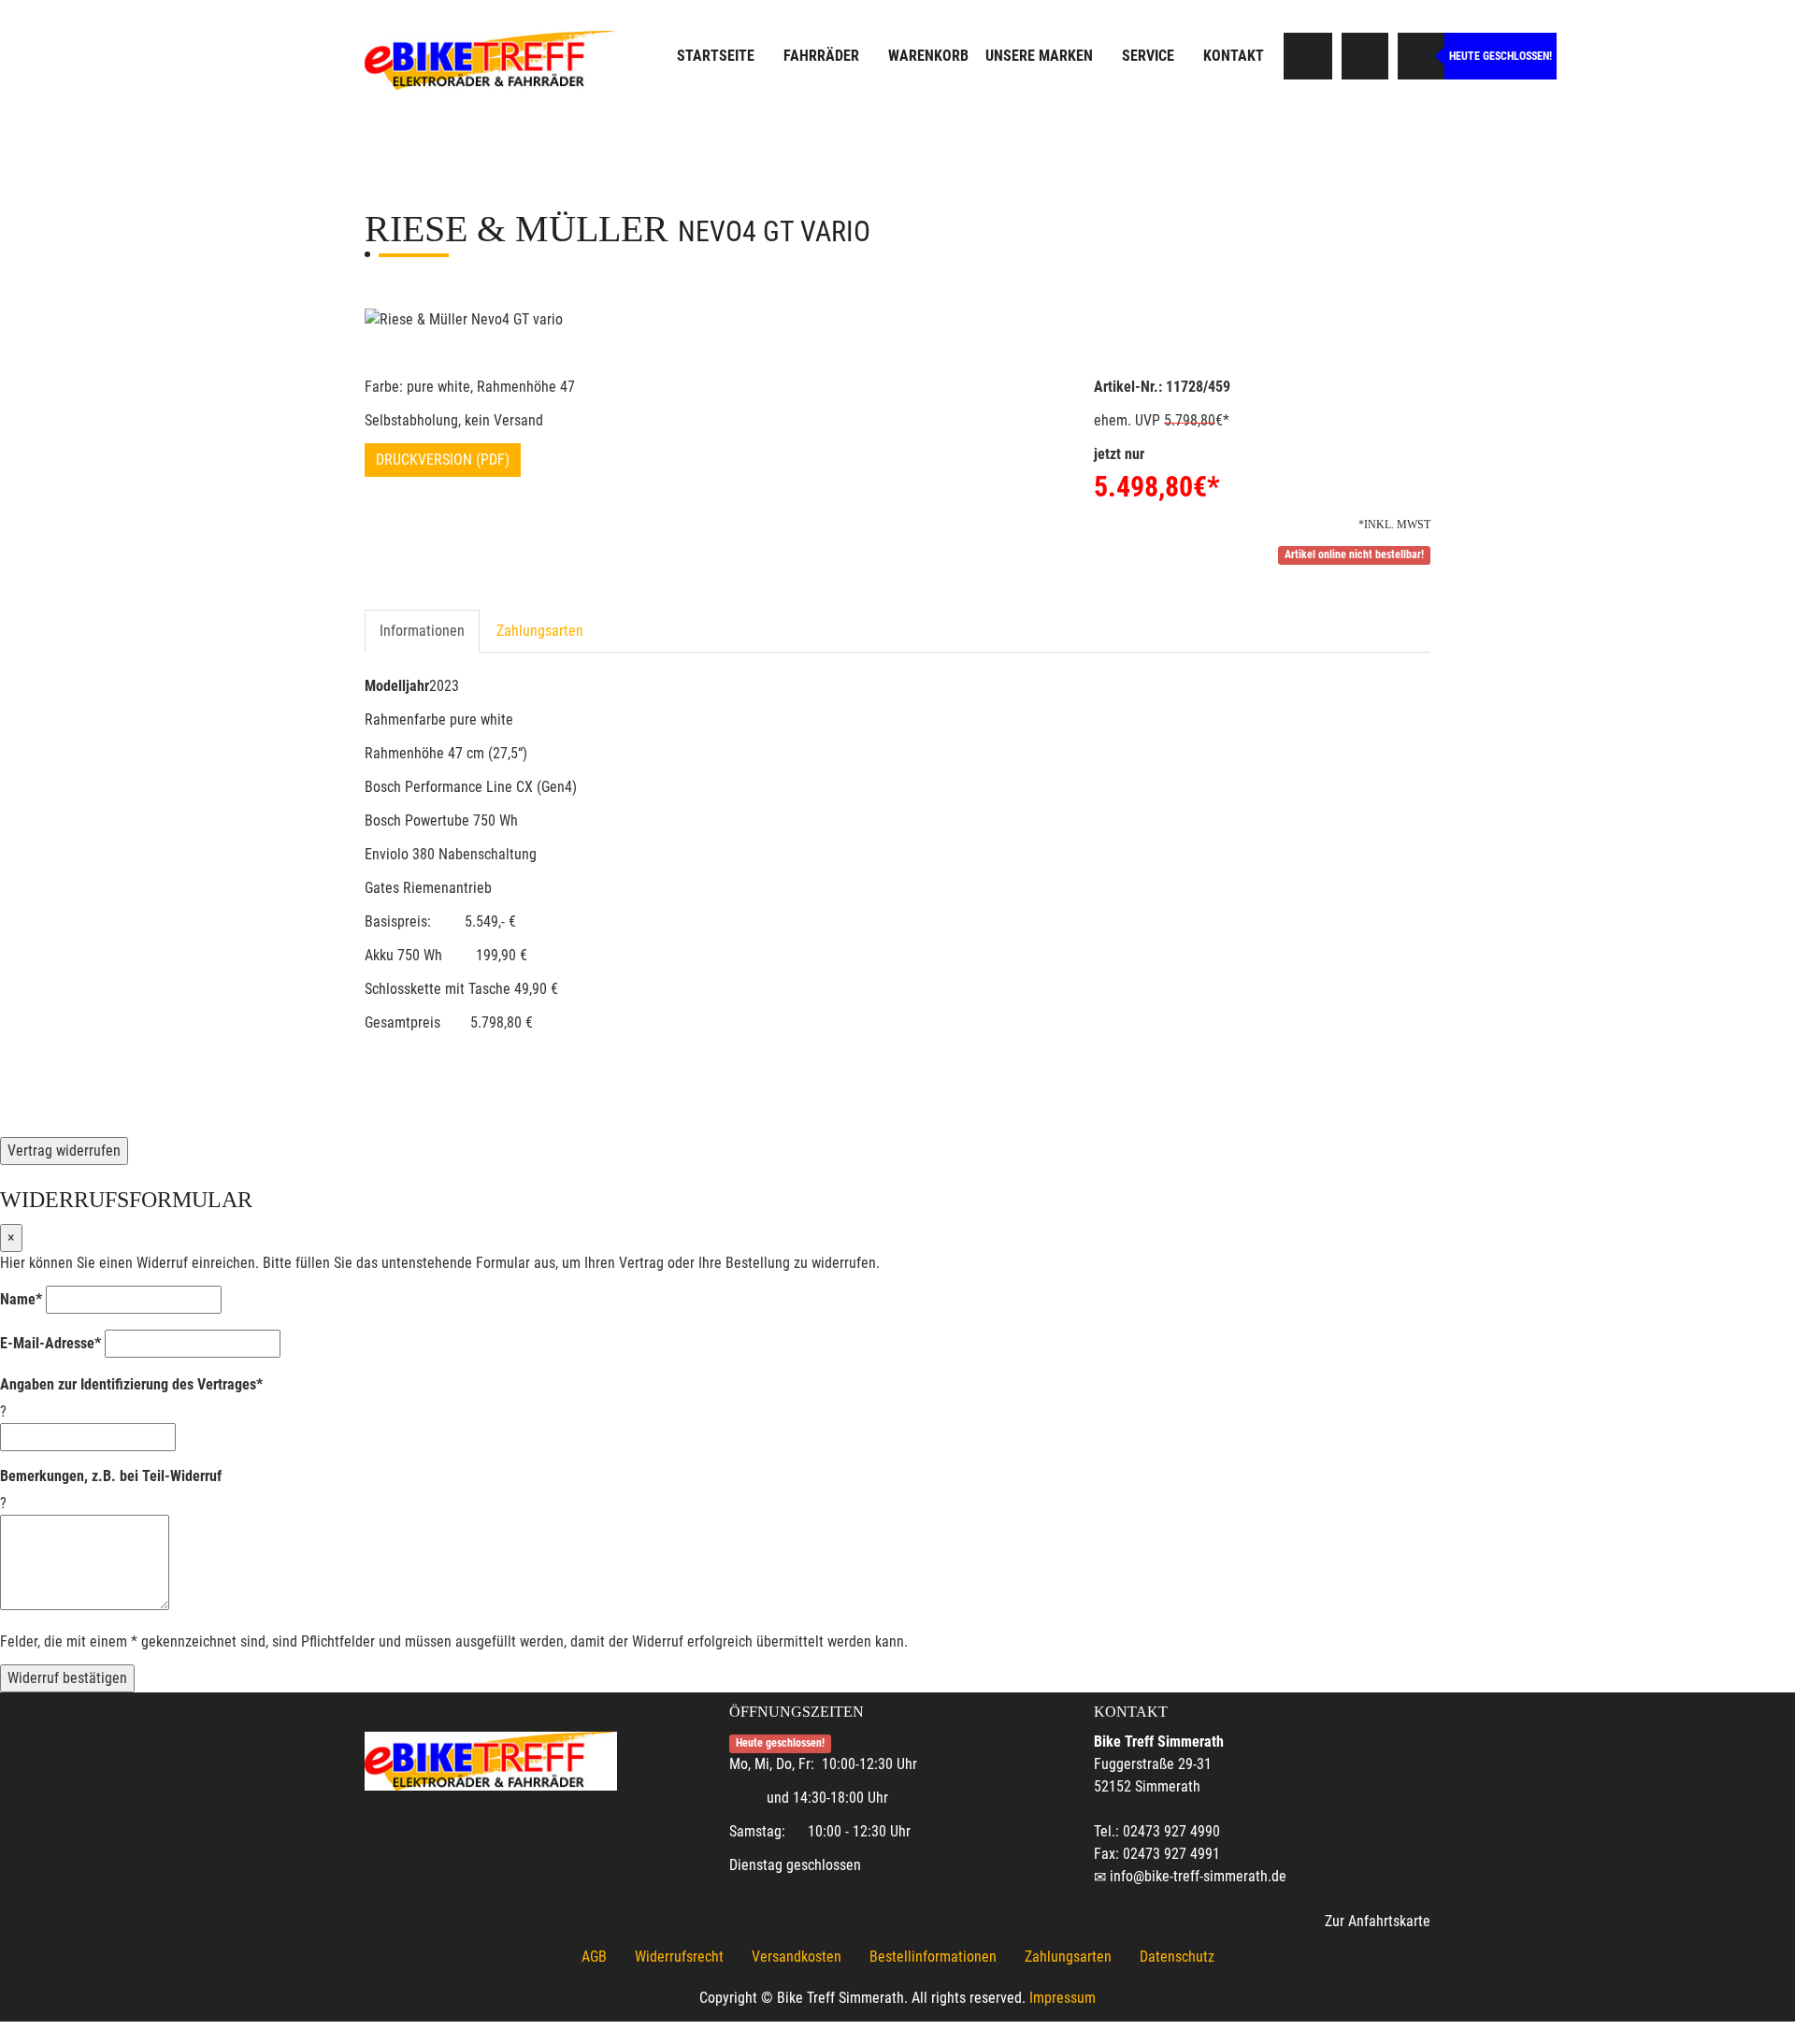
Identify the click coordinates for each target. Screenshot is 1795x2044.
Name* (21, 1299)
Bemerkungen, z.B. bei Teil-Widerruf (111, 1476)
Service (1148, 56)
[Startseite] (491, 58)
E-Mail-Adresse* (50, 1343)
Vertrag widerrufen (64, 1151)
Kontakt (1234, 56)
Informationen (422, 631)
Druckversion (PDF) (443, 460)
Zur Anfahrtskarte (1378, 1921)
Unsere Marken (1039, 56)
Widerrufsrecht (679, 1957)
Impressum (1063, 1998)
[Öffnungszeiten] (1421, 56)
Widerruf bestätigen (67, 1678)
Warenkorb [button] (928, 56)
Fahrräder (821, 56)
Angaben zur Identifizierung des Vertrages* (131, 1384)
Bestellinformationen (933, 1957)
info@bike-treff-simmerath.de (1198, 1876)
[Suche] (1309, 56)
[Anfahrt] (1365, 56)
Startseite (716, 56)
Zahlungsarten (540, 631)
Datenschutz (1177, 1957)
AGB (594, 1957)
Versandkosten (797, 1957)
